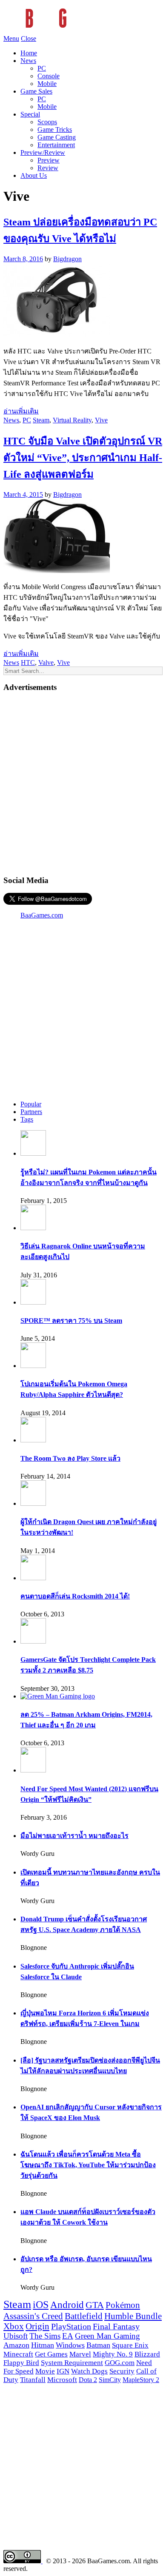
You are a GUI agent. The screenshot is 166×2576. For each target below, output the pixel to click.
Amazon (16, 2345)
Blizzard (147, 2354)
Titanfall (33, 2380)
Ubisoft (16, 2336)
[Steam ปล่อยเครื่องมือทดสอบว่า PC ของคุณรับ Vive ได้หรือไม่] (57, 335)
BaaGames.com (42, 915)
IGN (63, 2371)
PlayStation (71, 2326)
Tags (27, 1119)
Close (29, 38)
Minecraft (18, 2354)
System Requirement (72, 2363)
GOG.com (120, 2363)
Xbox (14, 2326)
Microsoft (62, 2380)
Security (122, 2371)
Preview (49, 160)
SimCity (110, 2380)
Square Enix (130, 2345)
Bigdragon (67, 259)
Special (30, 114)
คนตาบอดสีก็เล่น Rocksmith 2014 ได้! (75, 1596)
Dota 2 (88, 2380)
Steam (41, 420)
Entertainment (56, 145)
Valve (46, 663)
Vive (101, 420)
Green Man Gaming (107, 2336)
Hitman (43, 2345)
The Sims (45, 2336)
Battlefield (84, 2316)
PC (42, 68)
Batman (98, 2345)
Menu (11, 38)
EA (68, 2336)
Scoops (47, 122)
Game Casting (57, 137)
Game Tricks (55, 130)
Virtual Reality (72, 420)
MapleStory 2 (141, 2380)
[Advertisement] (83, 783)
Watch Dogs (89, 2371)
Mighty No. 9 (113, 2354)
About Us (34, 175)
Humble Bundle (133, 2316)
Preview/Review (43, 152)
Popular (31, 1104)
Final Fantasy (116, 2326)
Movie (45, 2371)
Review (48, 168)
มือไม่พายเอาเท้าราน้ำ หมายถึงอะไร (74, 1836)
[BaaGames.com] (80, 31)
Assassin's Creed (33, 2316)
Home (29, 53)
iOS (41, 2305)
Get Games (51, 2354)
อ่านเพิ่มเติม (21, 411)
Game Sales (36, 91)
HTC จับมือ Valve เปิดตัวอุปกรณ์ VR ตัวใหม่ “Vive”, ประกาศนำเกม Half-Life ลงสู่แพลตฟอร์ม (83, 458)
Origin (37, 2326)
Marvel (80, 2354)
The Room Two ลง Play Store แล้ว (70, 1458)
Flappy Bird (21, 2363)
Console (49, 76)
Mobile (47, 84)
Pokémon (123, 2305)
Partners (31, 1112)
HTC (28, 663)
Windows (70, 2345)
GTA (95, 2305)
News (28, 61)
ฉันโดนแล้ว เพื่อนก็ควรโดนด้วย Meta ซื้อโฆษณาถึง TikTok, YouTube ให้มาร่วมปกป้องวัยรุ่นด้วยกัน (88, 2165)
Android (67, 2305)
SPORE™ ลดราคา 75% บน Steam (71, 1321)
